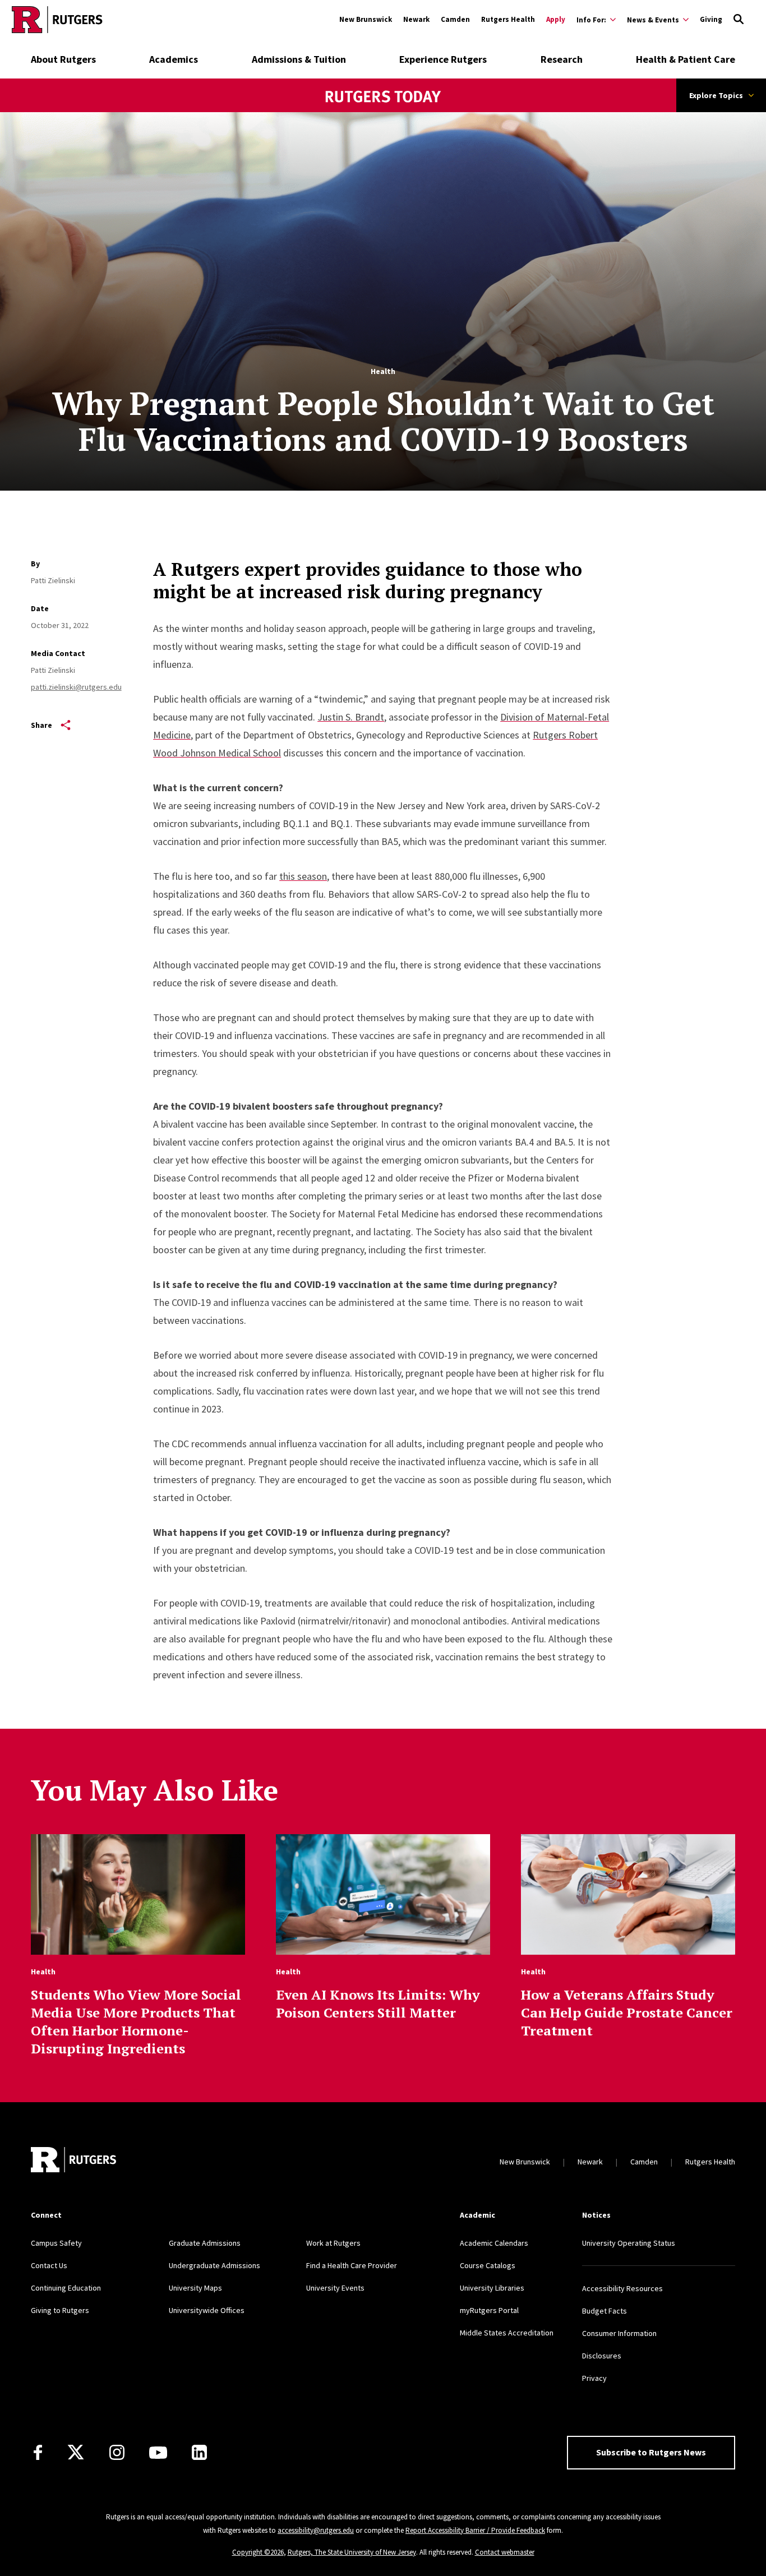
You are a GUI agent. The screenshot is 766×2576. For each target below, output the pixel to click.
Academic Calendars (494, 2243)
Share (41, 725)
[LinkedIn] (199, 2452)
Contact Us (49, 2265)
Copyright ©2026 (258, 2552)
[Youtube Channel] (158, 2453)
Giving (711, 19)
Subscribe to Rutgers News (651, 2452)
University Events (335, 2288)
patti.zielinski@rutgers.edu (76, 687)
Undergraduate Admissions (214, 2265)
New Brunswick (366, 19)
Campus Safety (56, 2243)
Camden (455, 19)
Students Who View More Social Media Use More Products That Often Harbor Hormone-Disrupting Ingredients (136, 2021)
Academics (174, 59)
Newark (416, 19)
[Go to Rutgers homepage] (57, 20)
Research (562, 59)
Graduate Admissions (205, 2243)
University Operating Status (629, 2243)
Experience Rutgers (443, 59)
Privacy (594, 2378)
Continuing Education (66, 2288)
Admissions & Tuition (299, 59)
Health (383, 371)
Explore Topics (716, 95)
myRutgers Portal (489, 2310)
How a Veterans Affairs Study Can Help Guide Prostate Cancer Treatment (627, 2012)
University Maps (195, 2288)
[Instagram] (117, 2452)
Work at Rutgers (333, 2243)
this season (303, 876)
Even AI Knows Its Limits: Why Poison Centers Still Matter (378, 2003)
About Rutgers (63, 59)
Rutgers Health (508, 19)
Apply (556, 19)
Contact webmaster (505, 2552)
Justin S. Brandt (351, 717)
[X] (76, 2453)
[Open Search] (739, 20)
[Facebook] (38, 2452)
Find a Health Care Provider (352, 2265)
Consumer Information (619, 2333)
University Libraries (492, 2288)
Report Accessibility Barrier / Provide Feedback (475, 2530)
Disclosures (602, 2356)
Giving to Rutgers (60, 2310)
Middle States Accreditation (507, 2333)
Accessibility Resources (622, 2288)
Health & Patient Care (686, 59)
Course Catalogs (488, 2265)
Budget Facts (605, 2311)
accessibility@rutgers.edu (316, 2530)
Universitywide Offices (207, 2310)
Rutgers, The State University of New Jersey (352, 2552)
